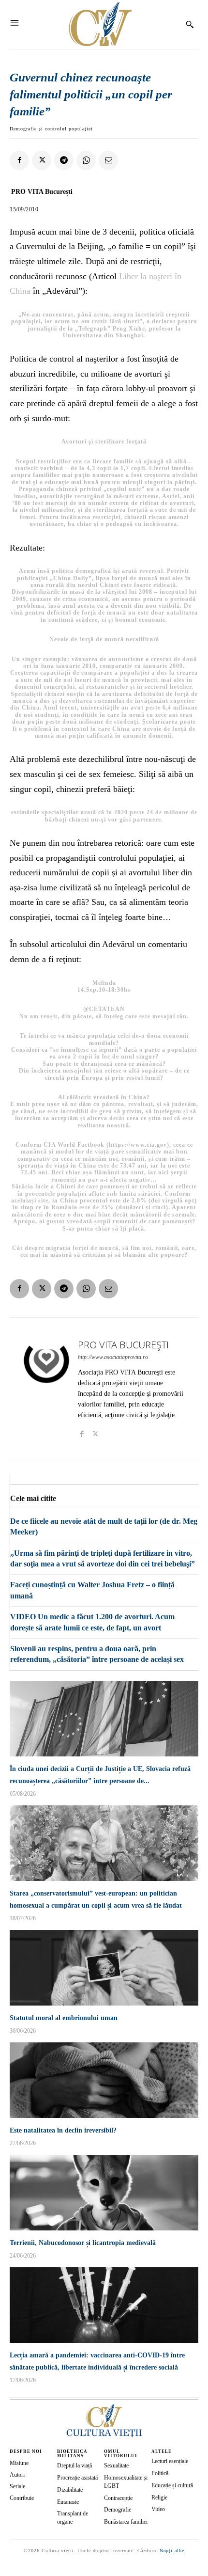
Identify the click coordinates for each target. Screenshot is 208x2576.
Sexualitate (116, 2465)
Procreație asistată (77, 2478)
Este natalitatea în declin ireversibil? (63, 2130)
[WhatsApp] (86, 160)
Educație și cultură (172, 2485)
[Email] (108, 160)
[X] (42, 160)
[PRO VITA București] (46, 1388)
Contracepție (118, 2498)
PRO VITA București (42, 192)
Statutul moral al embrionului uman (64, 2018)
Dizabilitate (70, 2490)
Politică (160, 2473)
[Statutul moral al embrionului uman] (104, 1968)
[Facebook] (19, 160)
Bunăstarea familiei (126, 2522)
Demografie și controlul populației (51, 129)
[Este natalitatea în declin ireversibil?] (104, 2080)
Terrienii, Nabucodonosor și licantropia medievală (83, 2243)
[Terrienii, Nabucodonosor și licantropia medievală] (104, 2193)
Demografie (118, 2510)
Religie (159, 2497)
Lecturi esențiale (170, 2461)
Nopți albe (172, 2551)
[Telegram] (64, 160)
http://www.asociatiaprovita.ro (113, 1357)
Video (158, 2509)
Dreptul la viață (74, 2465)
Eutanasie (68, 2502)
